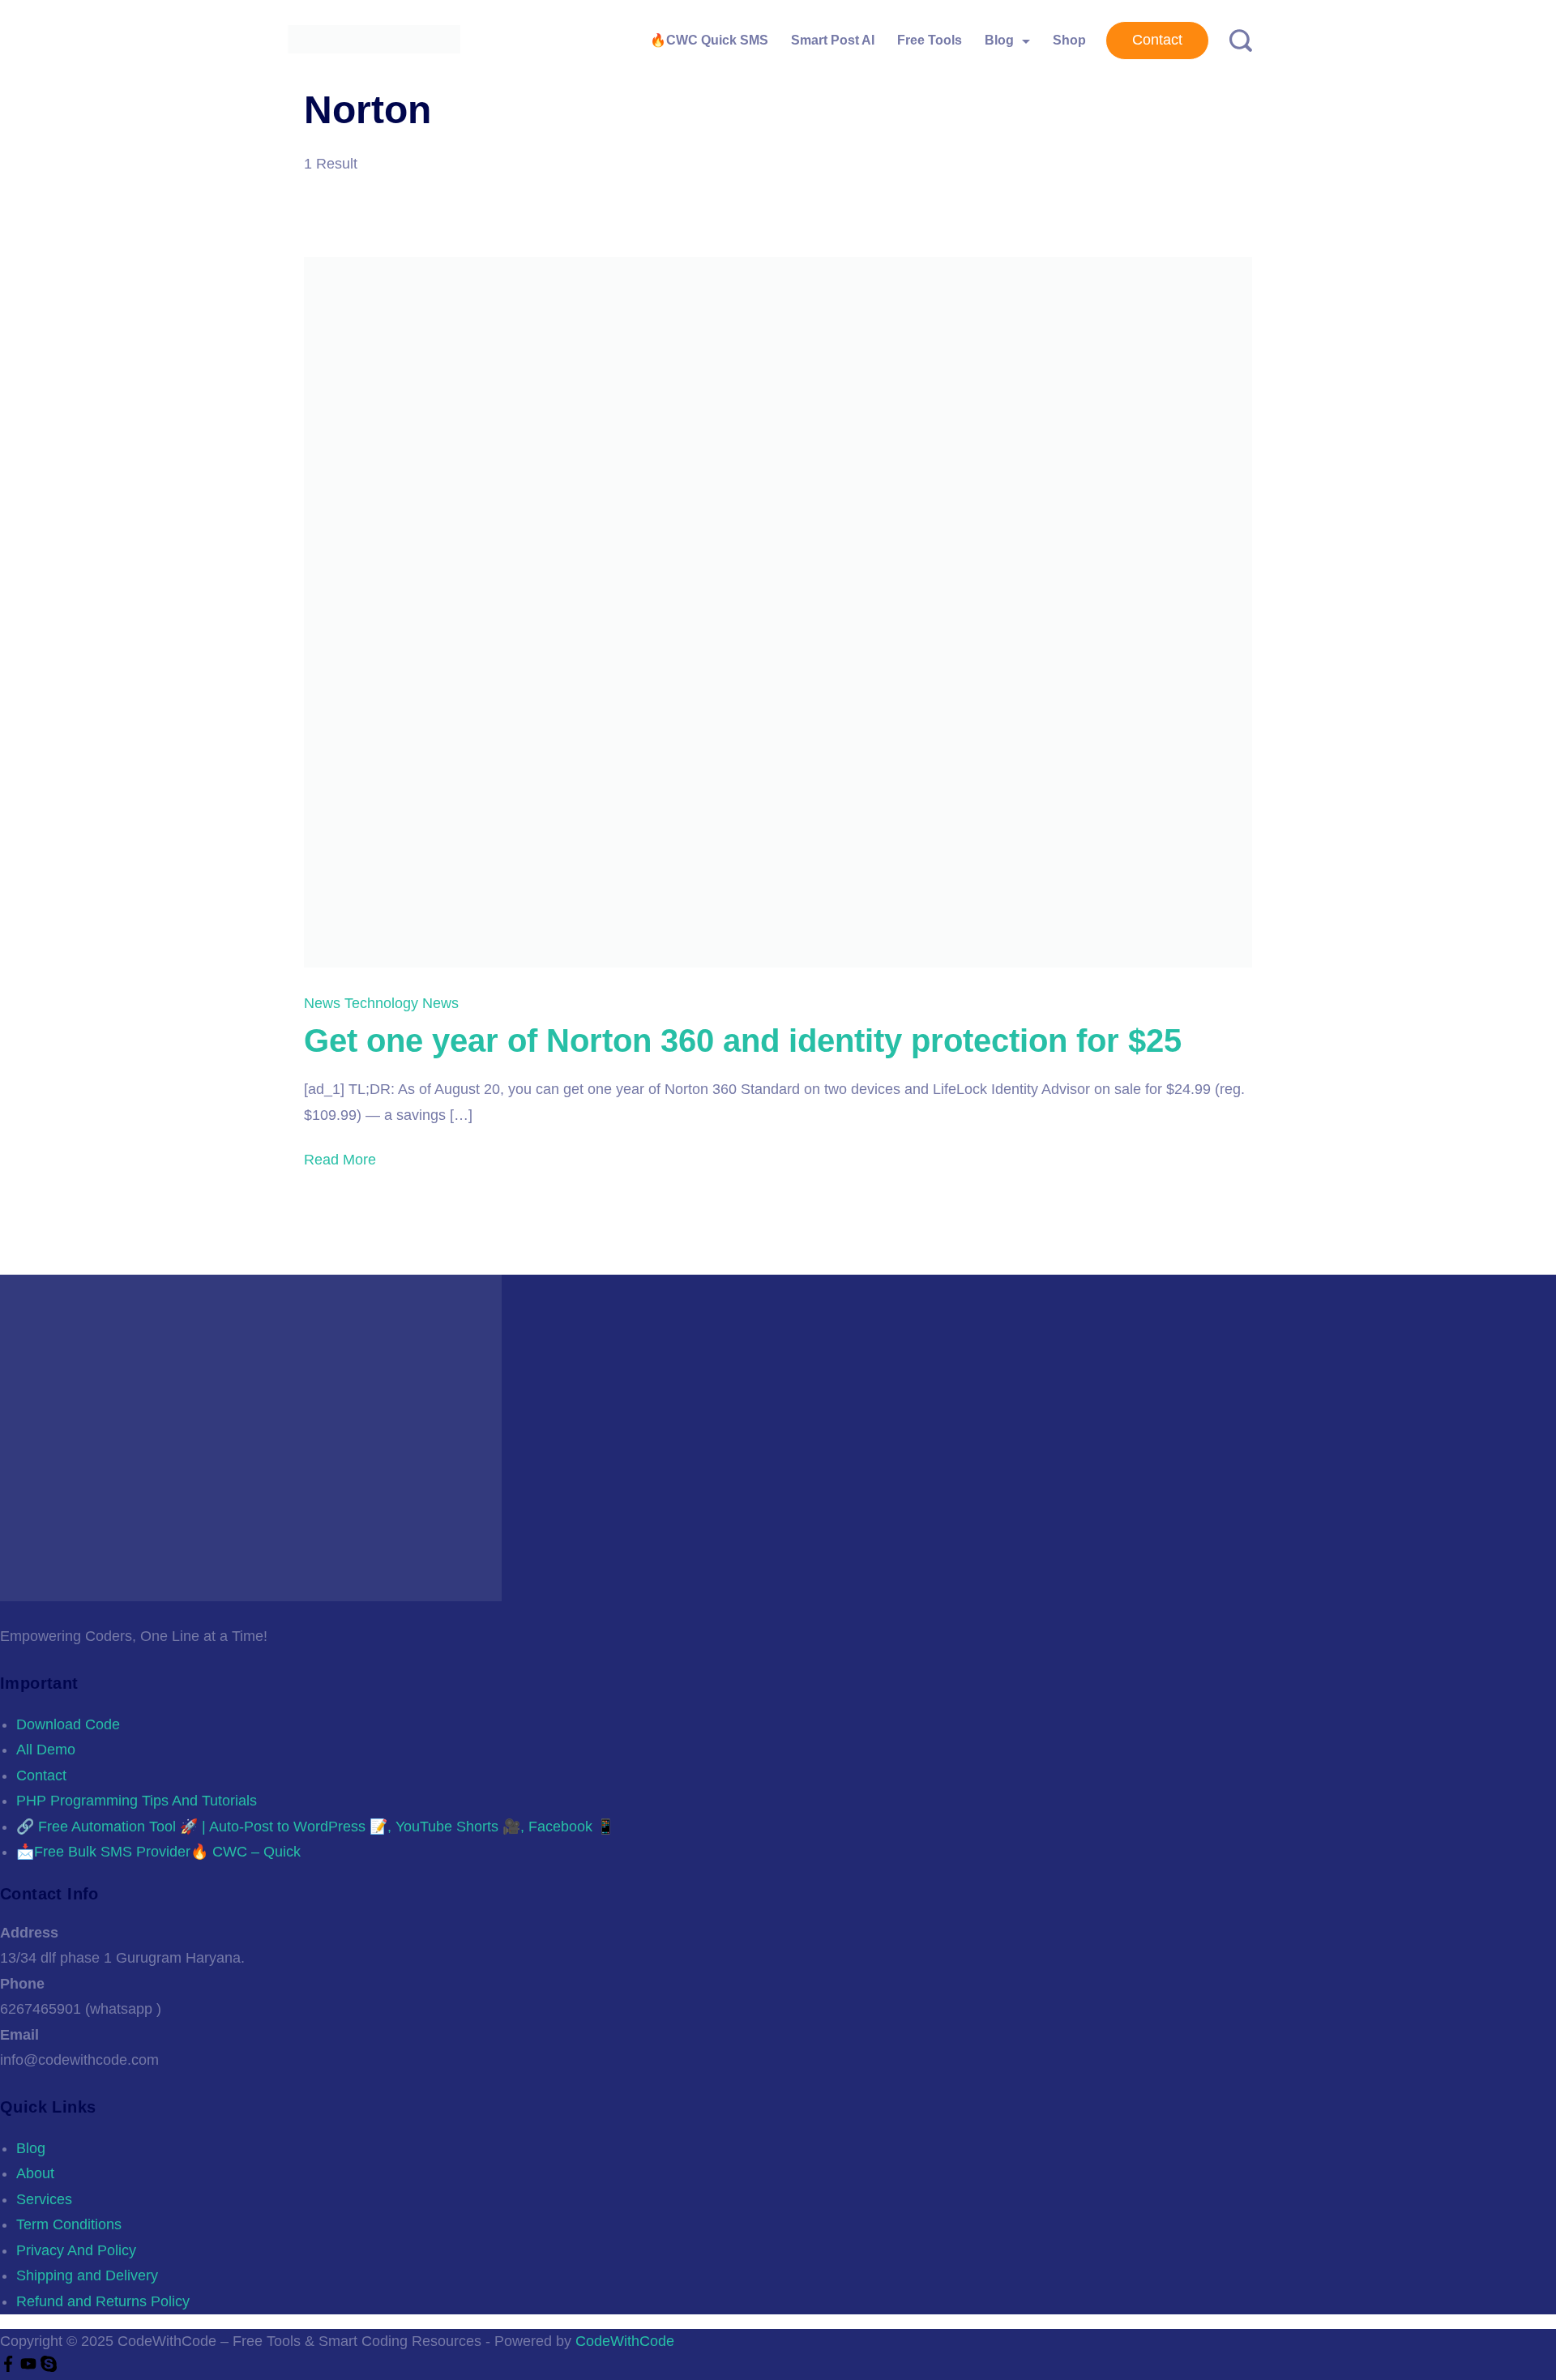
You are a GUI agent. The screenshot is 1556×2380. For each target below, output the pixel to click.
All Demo (46, 1750)
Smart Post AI (833, 40)
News (324, 1003)
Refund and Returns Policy (103, 2301)
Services (44, 2199)
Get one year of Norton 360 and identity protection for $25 (743, 1040)
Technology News (402, 1003)
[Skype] (49, 2367)
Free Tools (930, 40)
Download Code (68, 1724)
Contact (1157, 40)
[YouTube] (30, 2367)
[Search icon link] (1235, 41)
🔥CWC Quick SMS (709, 40)
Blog (999, 40)
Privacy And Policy (76, 2250)
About (35, 2173)
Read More (340, 1160)
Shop (1069, 40)
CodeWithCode (625, 2341)
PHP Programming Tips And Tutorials (137, 1801)
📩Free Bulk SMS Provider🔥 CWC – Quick (158, 1852)
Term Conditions (69, 2224)
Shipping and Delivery (87, 2275)
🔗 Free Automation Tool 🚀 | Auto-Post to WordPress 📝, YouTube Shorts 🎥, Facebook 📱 (315, 1827)
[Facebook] (10, 2367)
